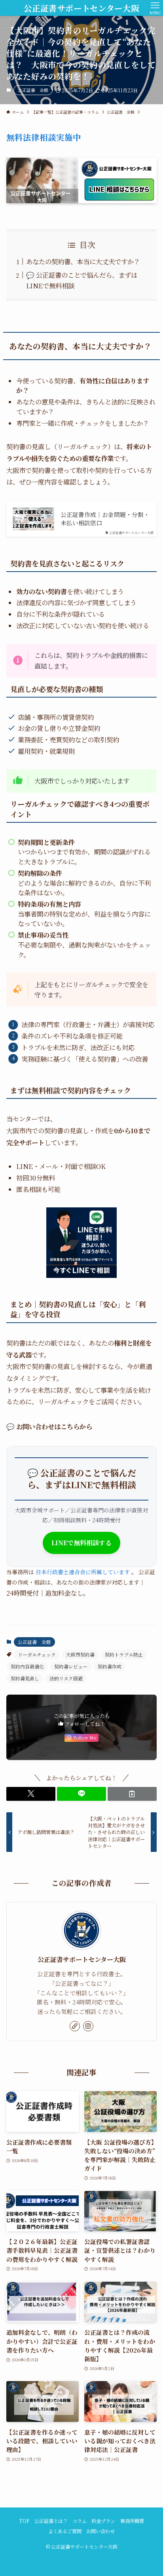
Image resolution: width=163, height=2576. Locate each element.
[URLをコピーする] (132, 1794)
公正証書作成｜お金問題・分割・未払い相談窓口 (105, 519)
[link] (75, 2026)
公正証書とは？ (51, 2521)
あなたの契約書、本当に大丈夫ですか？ (83, 261)
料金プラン (103, 2521)
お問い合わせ (100, 2531)
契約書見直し (25, 1678)
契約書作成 (110, 1666)
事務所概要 (132, 2521)
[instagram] (88, 2026)
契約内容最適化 (27, 1666)
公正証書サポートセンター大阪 (81, 8)
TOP (24, 2521)
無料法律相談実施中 (44, 137)
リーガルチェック (37, 1654)
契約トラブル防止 (124, 1654)
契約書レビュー (71, 1666)
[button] (31, 1794)
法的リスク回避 (66, 1678)
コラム (80, 2521)
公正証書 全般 (33, 90)
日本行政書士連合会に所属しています (83, 1572)
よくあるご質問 (65, 2531)
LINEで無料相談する (81, 1543)
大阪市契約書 (80, 1654)
